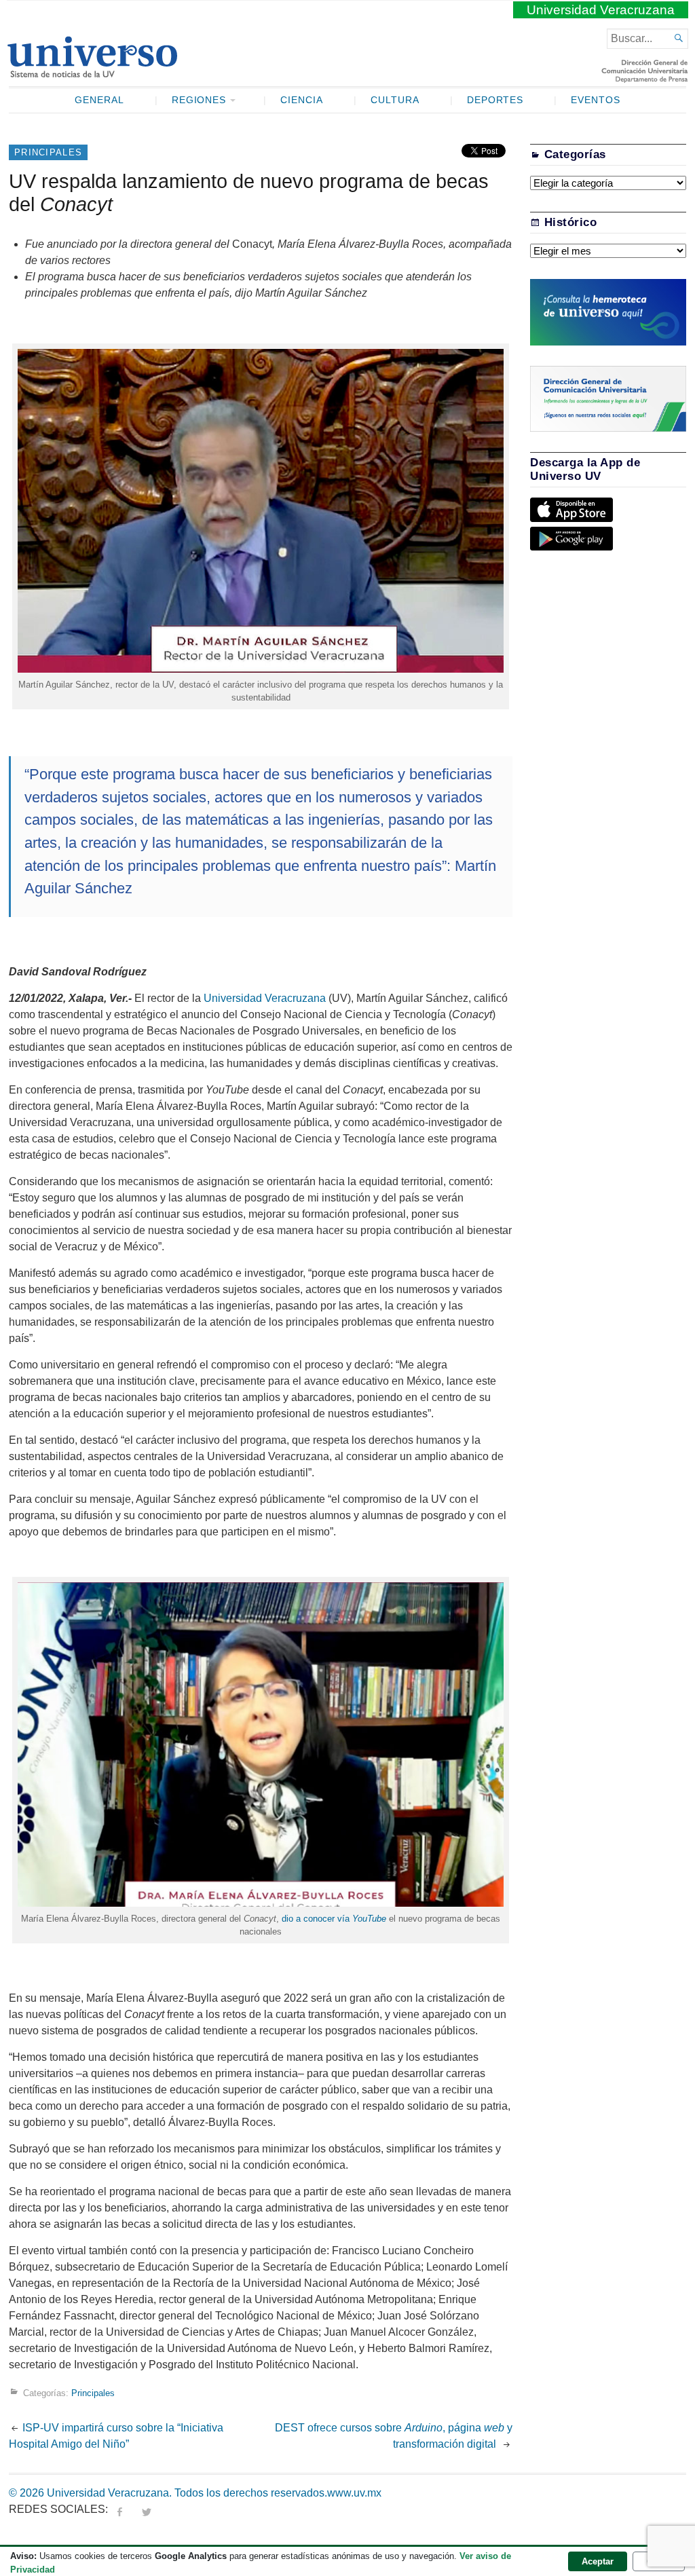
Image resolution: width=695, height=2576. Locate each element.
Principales (48, 152)
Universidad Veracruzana (601, 10)
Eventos (596, 100)
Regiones (199, 100)
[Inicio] (92, 72)
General (99, 100)
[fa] (119, 2509)
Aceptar (598, 2561)
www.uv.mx (354, 2493)
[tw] (147, 2509)
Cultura (395, 100)
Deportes (495, 100)
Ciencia (302, 100)
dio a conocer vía (334, 1919)
